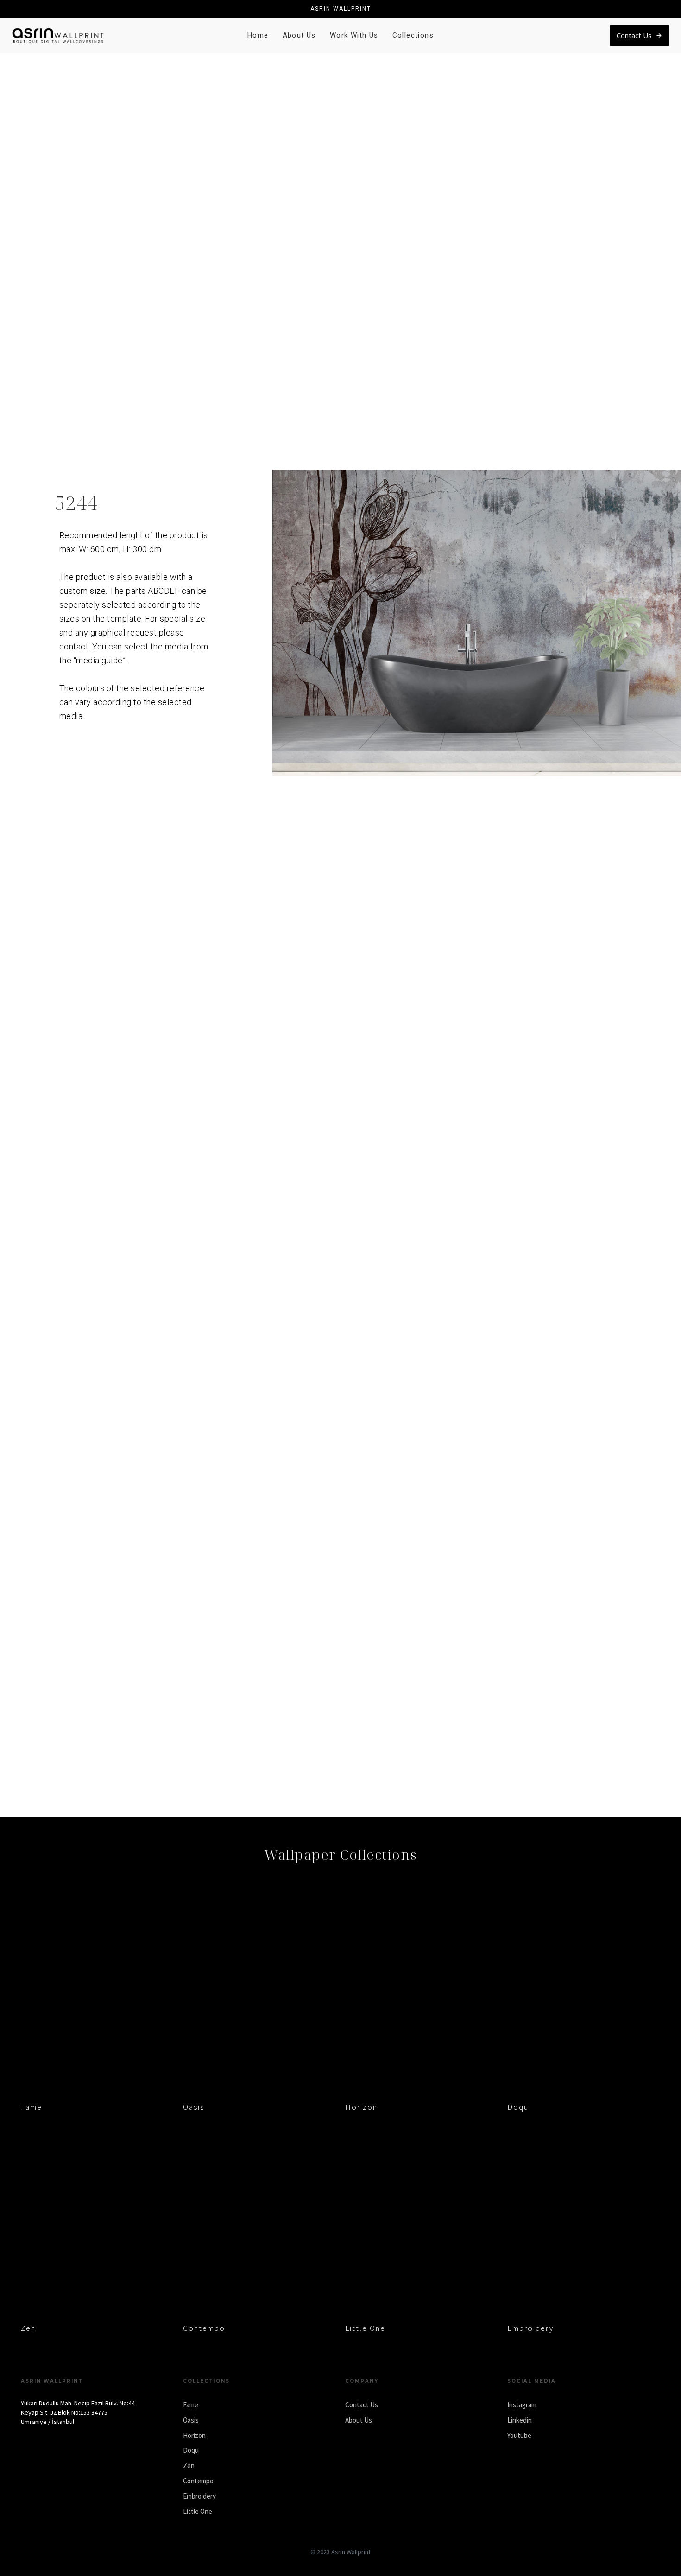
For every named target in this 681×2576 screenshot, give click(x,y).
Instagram (522, 2405)
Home (258, 35)
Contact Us (362, 2405)
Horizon (361, 2107)
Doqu (518, 2107)
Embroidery (530, 2328)
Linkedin (520, 2420)
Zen (28, 2328)
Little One (365, 2328)
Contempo (204, 2328)
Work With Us (354, 35)
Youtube (519, 2435)
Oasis (194, 2107)
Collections (413, 35)
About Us (299, 35)
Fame (32, 2107)
